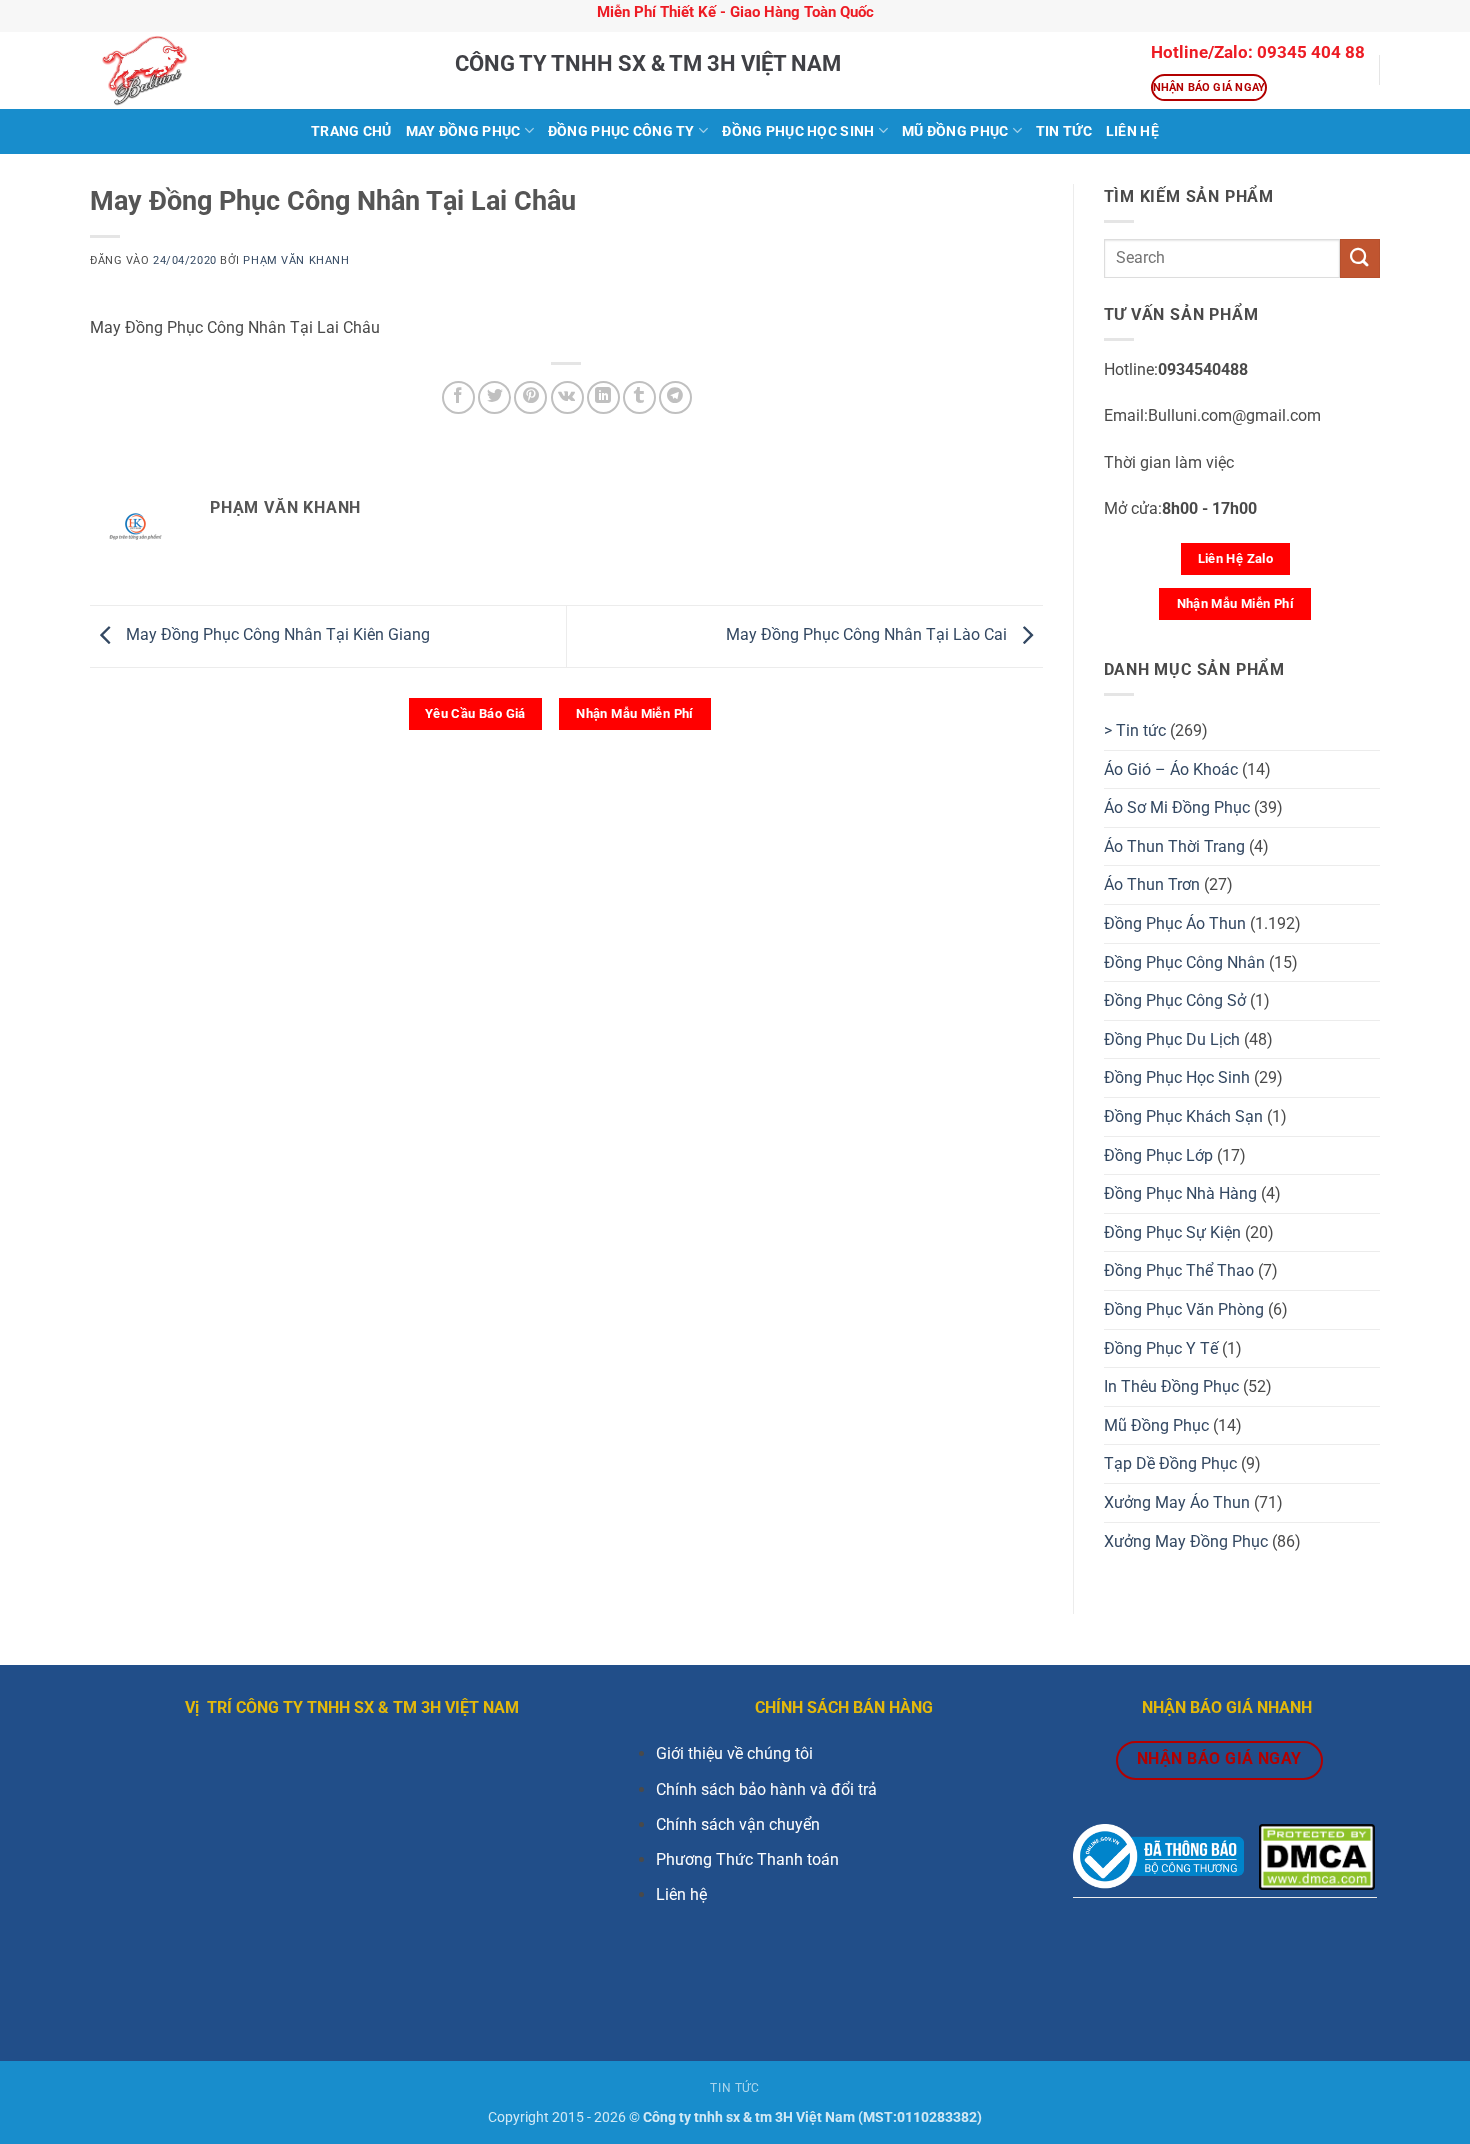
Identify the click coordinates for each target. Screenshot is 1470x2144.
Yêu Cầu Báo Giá (475, 713)
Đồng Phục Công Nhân (1184, 962)
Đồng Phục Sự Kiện (1172, 1232)
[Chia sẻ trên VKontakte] (567, 397)
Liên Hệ (1132, 131)
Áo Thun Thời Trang (1174, 846)
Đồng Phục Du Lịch (1172, 1039)
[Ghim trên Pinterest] (530, 397)
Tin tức (1064, 131)
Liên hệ (681, 1894)
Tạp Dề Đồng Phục (1170, 1463)
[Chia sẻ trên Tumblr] (639, 397)
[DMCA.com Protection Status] (1317, 1855)
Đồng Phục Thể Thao (1179, 1270)
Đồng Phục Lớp (1158, 1155)
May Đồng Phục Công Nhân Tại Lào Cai (868, 634)
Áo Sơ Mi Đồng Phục (1177, 807)
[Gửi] (1360, 258)
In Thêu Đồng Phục (1171, 1386)
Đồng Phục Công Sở (1175, 1000)
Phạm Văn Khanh (296, 260)
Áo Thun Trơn (1152, 884)
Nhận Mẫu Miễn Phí (635, 713)
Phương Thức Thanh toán (747, 1859)
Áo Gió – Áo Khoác (1171, 769)
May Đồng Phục (463, 131)
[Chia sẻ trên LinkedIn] (603, 397)
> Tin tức (1135, 730)
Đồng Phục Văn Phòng (1184, 1309)
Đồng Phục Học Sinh (798, 131)
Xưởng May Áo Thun (1177, 1502)
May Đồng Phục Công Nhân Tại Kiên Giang (276, 634)
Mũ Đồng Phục (955, 131)
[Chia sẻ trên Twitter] (494, 397)
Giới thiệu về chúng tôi (734, 1753)
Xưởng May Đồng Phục (1186, 1541)
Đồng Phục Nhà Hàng (1180, 1193)
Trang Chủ (351, 131)
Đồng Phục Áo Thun (1175, 923)
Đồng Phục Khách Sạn (1183, 1116)
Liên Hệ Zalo (1236, 558)
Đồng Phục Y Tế (1161, 1348)
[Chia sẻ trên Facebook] (458, 397)
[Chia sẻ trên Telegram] (675, 397)
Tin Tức (734, 2088)
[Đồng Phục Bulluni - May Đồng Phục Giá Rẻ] (257, 70)
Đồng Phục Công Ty (621, 131)
